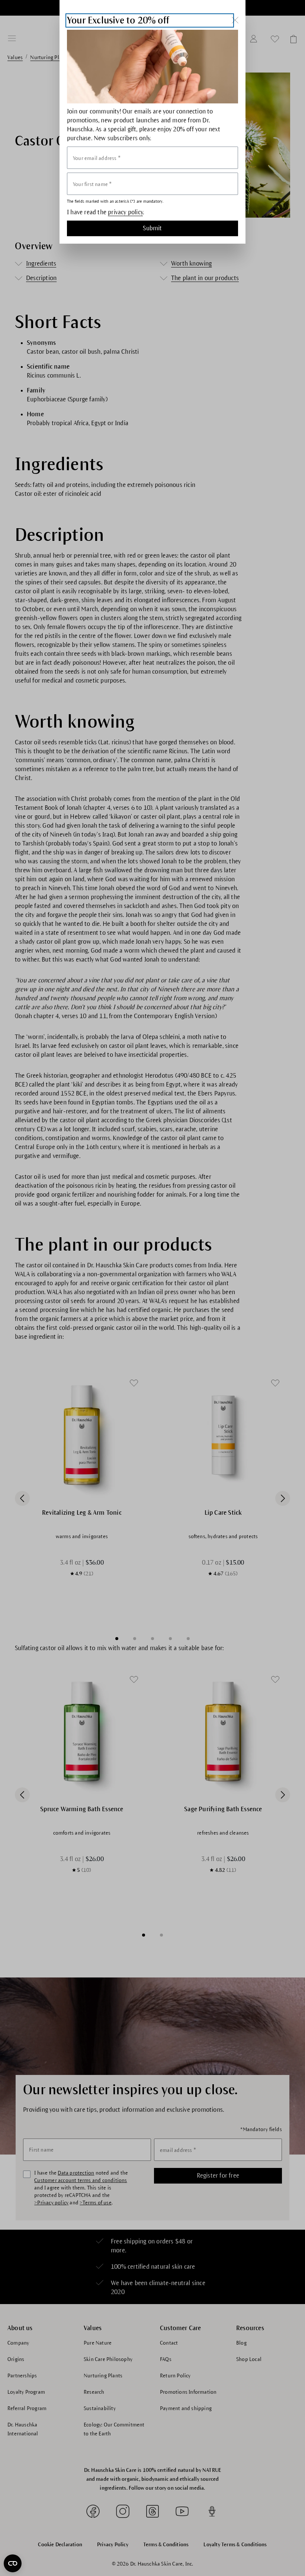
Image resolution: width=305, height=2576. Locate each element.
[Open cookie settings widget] (13, 2563)
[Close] (235, 20)
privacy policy (125, 212)
